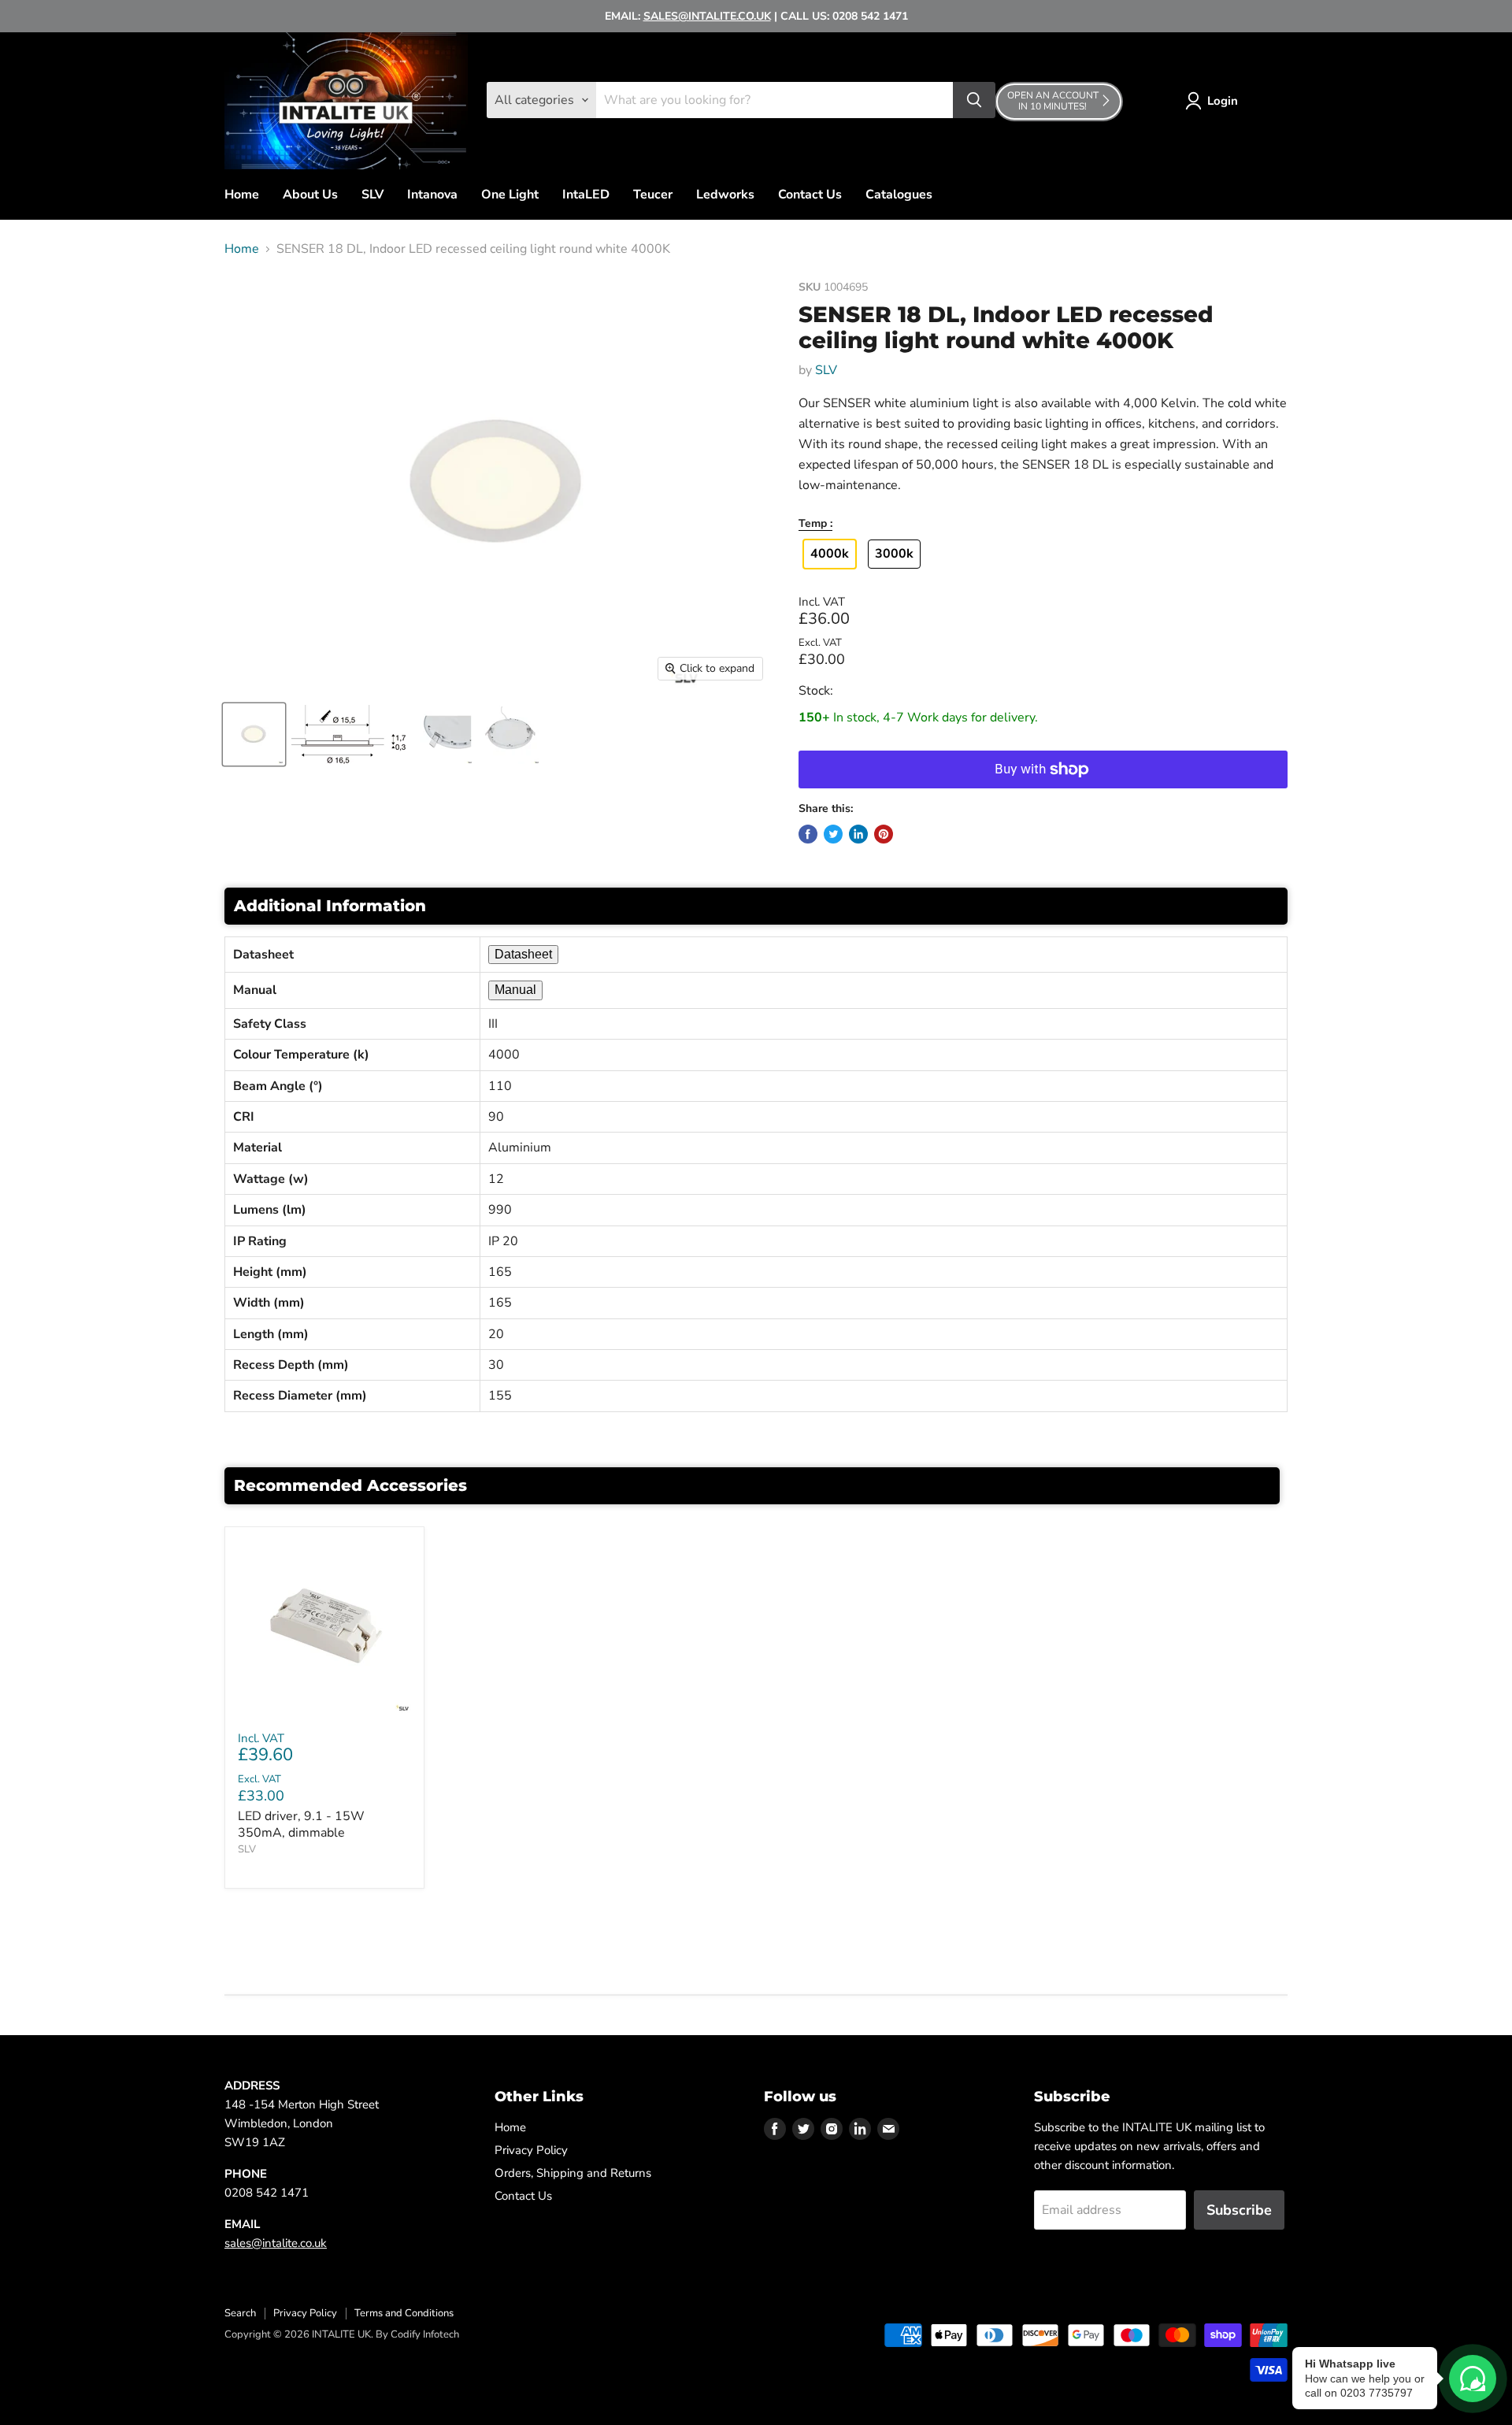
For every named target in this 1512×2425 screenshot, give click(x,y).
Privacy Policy (531, 2150)
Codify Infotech (425, 2334)
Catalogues (899, 195)
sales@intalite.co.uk (276, 2243)
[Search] (974, 100)
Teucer (653, 195)
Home (242, 195)
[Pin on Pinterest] (884, 834)
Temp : (815, 524)
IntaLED (586, 195)
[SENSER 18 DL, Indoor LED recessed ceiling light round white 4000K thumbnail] (254, 734)
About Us (310, 195)
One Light (510, 195)
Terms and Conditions (404, 2313)
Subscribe (1239, 2210)
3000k (894, 554)
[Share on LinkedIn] (858, 834)
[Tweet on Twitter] (833, 834)
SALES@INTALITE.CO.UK (707, 16)
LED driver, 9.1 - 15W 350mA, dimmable (301, 1824)
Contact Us (810, 195)
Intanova (432, 195)
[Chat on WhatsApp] (1473, 2379)
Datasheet (523, 954)
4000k (830, 554)
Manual (515, 990)
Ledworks (725, 195)
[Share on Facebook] (808, 834)
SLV (372, 195)
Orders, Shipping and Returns (573, 2173)
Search (240, 2313)
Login (1223, 101)
